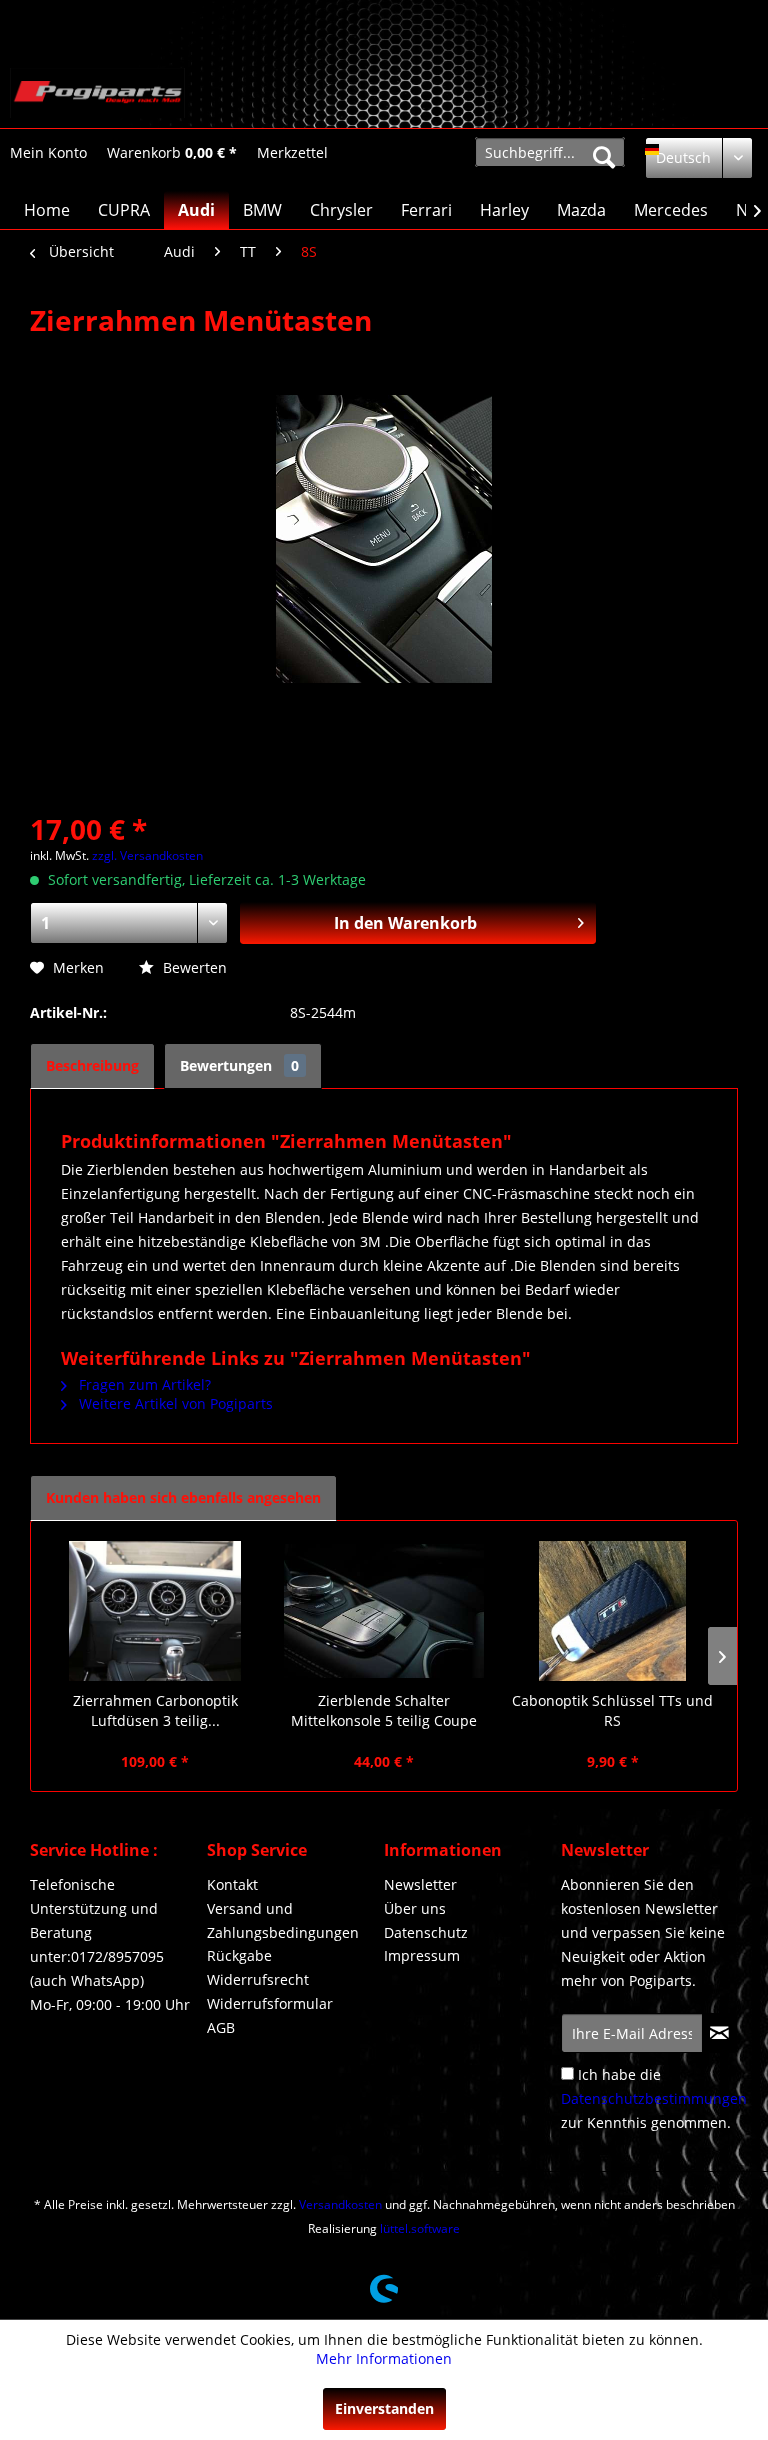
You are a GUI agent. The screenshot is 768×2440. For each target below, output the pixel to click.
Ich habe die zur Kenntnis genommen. (654, 2098)
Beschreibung (92, 1065)
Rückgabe (239, 1955)
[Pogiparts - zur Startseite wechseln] (97, 93)
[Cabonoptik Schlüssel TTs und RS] (612, 1611)
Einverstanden (384, 2408)
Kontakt (232, 1884)
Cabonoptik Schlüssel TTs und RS (612, 1710)
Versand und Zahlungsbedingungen (283, 1920)
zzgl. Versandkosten (147, 855)
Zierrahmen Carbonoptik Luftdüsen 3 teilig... (155, 1710)
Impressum (422, 1955)
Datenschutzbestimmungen (654, 2098)
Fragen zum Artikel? (143, 1384)
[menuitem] (48, 152)
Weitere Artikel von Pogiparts (174, 1403)
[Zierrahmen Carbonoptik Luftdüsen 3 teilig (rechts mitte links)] (155, 1611)
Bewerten (193, 967)
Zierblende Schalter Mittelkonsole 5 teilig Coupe (384, 1710)
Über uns (415, 1908)
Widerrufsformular (270, 2003)
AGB (221, 2027)
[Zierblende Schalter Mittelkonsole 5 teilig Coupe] (384, 1611)
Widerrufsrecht (258, 1979)
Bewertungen (239, 1065)
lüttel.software (420, 2228)
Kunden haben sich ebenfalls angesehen (183, 1497)
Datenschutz (426, 1932)
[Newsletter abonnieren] (719, 2033)
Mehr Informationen (384, 2358)
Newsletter (420, 1884)
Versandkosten (340, 2204)
